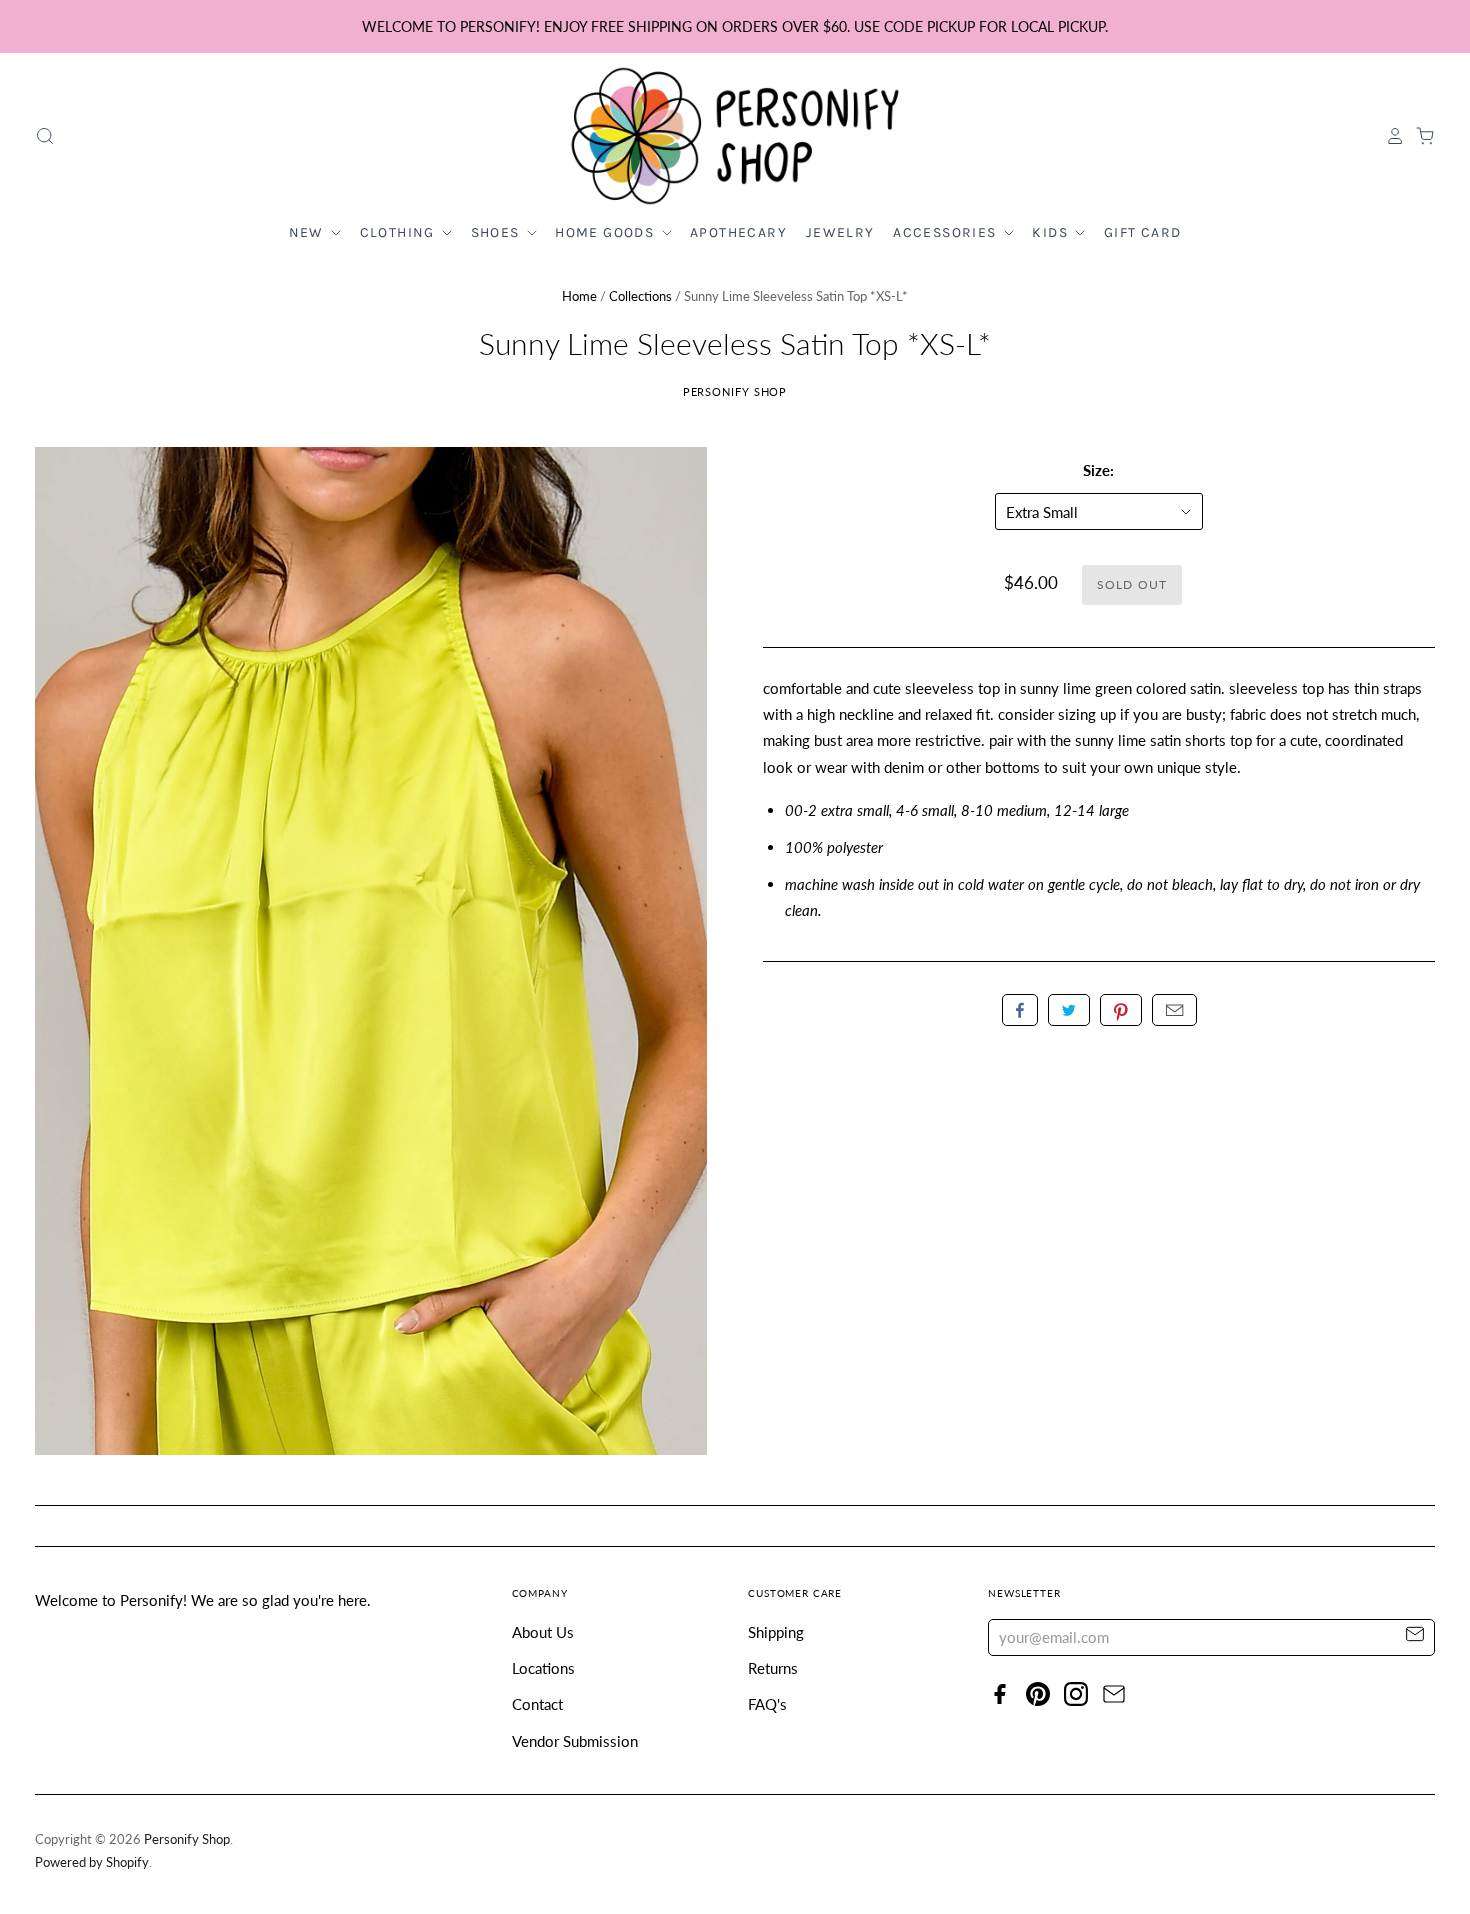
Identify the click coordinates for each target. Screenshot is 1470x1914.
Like (1020, 1010)
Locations (543, 1668)
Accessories (947, 232)
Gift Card (1143, 232)
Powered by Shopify (92, 1862)
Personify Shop (735, 391)
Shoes (497, 232)
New (309, 232)
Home (579, 296)
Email (1174, 1010)
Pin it (1121, 1010)
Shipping (776, 1632)
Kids (1052, 232)
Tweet (1069, 1010)
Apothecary (738, 232)
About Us (543, 1632)
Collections (640, 296)
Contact (537, 1704)
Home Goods (606, 232)
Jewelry (840, 232)
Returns (773, 1668)
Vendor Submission (575, 1741)
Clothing (400, 232)
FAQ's (767, 1704)
